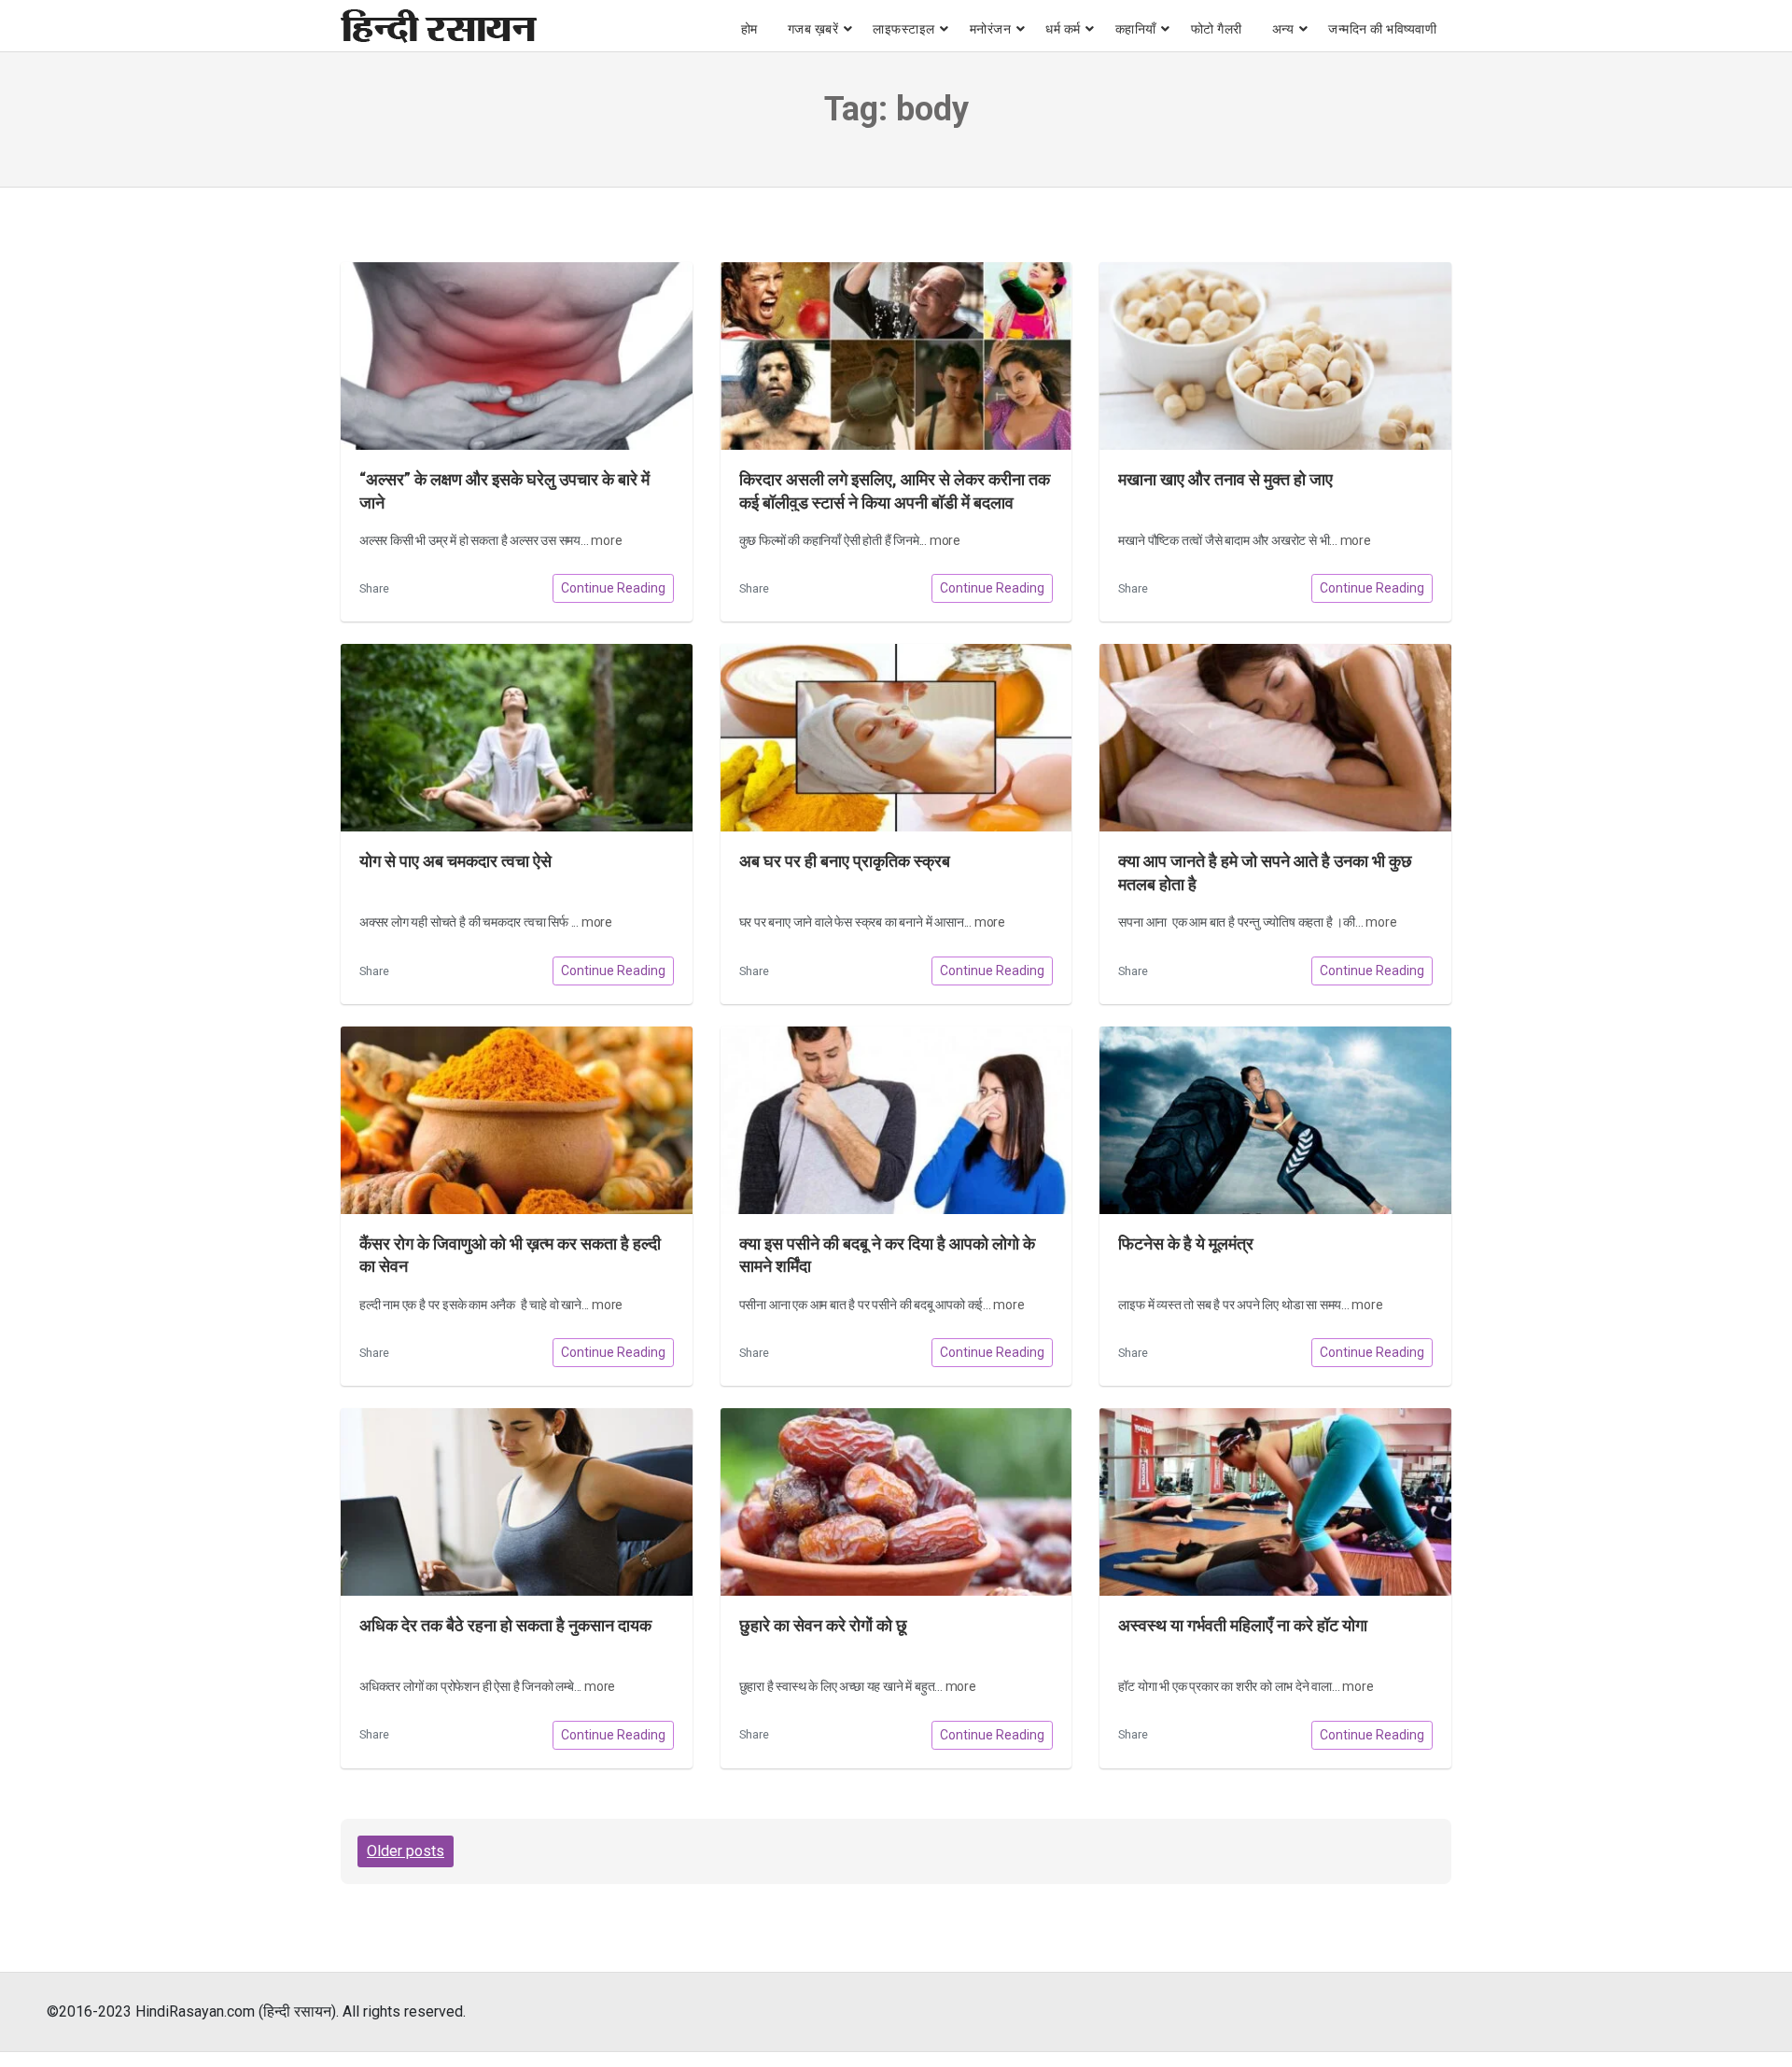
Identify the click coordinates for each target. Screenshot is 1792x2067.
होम (749, 29)
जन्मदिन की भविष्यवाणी (1382, 29)
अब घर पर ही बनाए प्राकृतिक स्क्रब (845, 861)
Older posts (406, 1851)
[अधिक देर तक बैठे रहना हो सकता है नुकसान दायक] (517, 1502)
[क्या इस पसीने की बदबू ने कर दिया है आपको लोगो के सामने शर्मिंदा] (896, 1120)
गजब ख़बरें (813, 29)
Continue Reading (613, 588)
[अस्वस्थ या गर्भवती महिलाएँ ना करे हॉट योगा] (1275, 1502)
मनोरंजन (991, 29)
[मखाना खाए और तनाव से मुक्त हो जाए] (1275, 356)
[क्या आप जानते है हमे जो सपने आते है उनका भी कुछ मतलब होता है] (1275, 738)
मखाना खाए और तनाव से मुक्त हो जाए (1225, 480)
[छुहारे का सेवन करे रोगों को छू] (896, 1502)
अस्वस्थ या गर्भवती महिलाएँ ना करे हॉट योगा (1243, 1626)
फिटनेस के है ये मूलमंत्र (1186, 1244)
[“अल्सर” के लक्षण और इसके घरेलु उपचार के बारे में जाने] (517, 356)
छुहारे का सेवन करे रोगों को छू (823, 1626)
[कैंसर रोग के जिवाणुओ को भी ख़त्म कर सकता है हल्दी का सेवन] (517, 1120)
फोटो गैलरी (1217, 29)
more (606, 540)
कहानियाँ (1136, 29)
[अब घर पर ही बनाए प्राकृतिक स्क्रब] (896, 738)
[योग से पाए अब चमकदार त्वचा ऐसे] (517, 738)
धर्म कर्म (1063, 29)
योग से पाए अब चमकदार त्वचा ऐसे (455, 861)
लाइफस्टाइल (904, 29)
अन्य (1283, 29)
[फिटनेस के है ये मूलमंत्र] (1275, 1120)
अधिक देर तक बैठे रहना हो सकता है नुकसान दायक (505, 1626)
